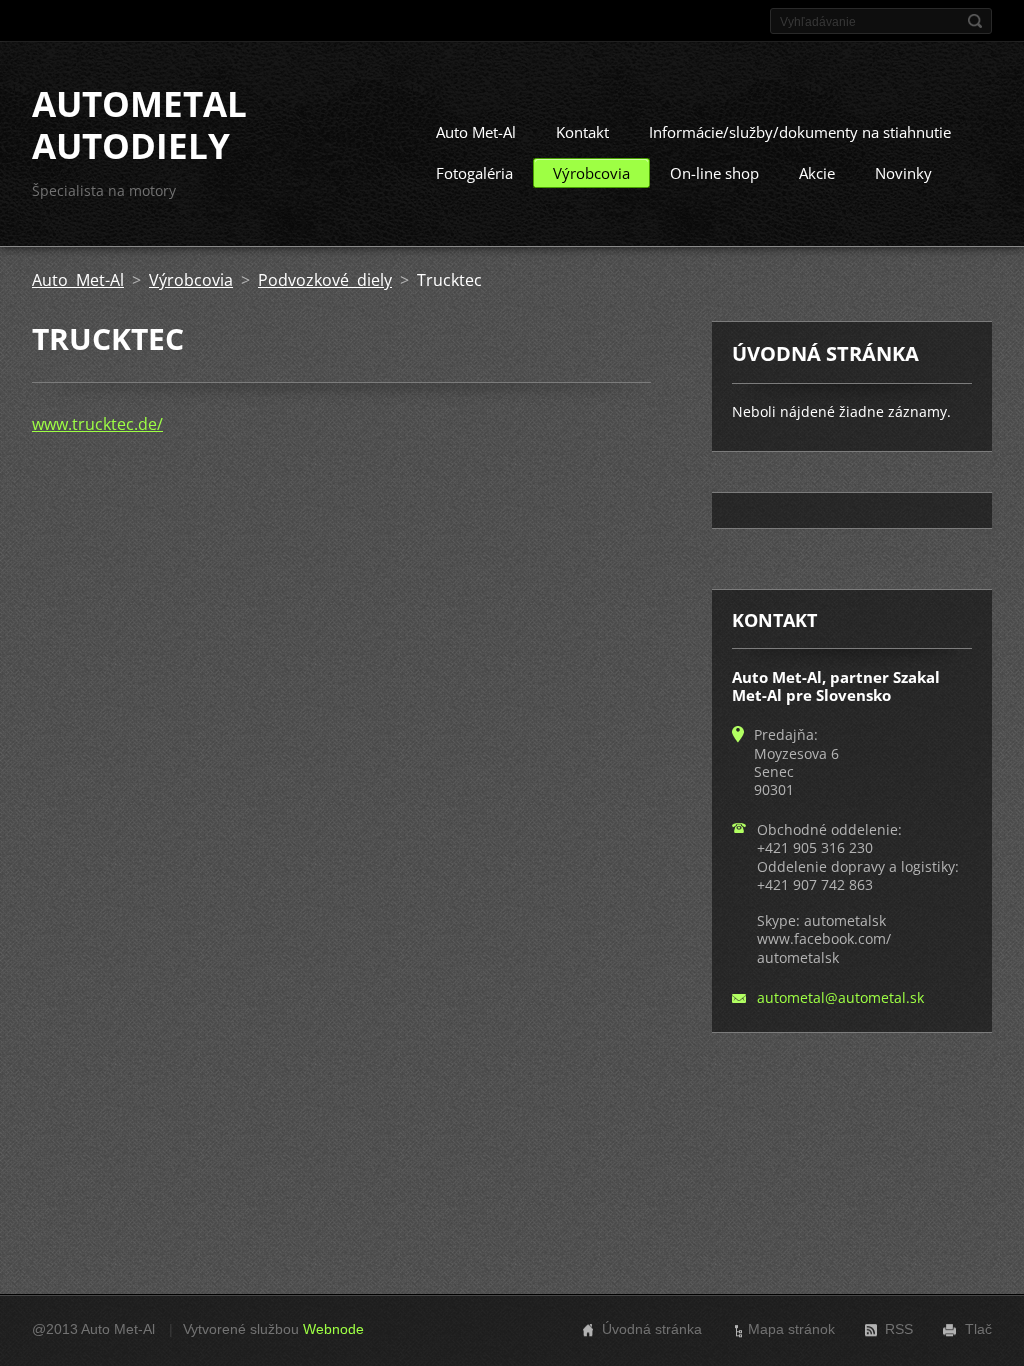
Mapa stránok (791, 1329)
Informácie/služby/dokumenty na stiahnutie (800, 132)
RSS (899, 1329)
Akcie (817, 173)
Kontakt (582, 132)
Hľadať (975, 21)
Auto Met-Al (476, 132)
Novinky (903, 173)
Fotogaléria (474, 173)
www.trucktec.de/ (97, 424)
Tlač (978, 1329)
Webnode (333, 1329)
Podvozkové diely (325, 280)
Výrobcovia (591, 173)
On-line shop (714, 173)
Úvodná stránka (652, 1329)
